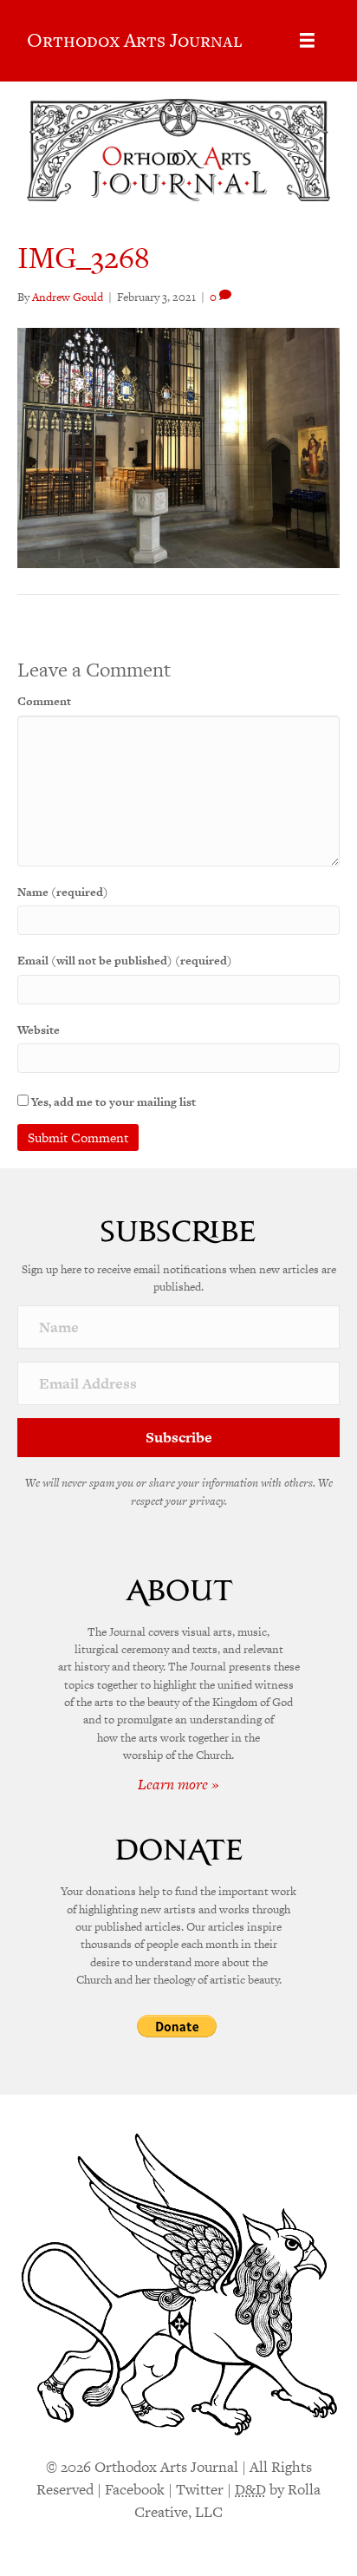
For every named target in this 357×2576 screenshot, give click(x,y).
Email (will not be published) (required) (125, 961)
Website (39, 1030)
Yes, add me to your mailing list (112, 1102)
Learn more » (178, 1784)
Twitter (200, 2489)
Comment (44, 701)
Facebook (135, 2489)
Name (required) (63, 892)
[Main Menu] (307, 40)
